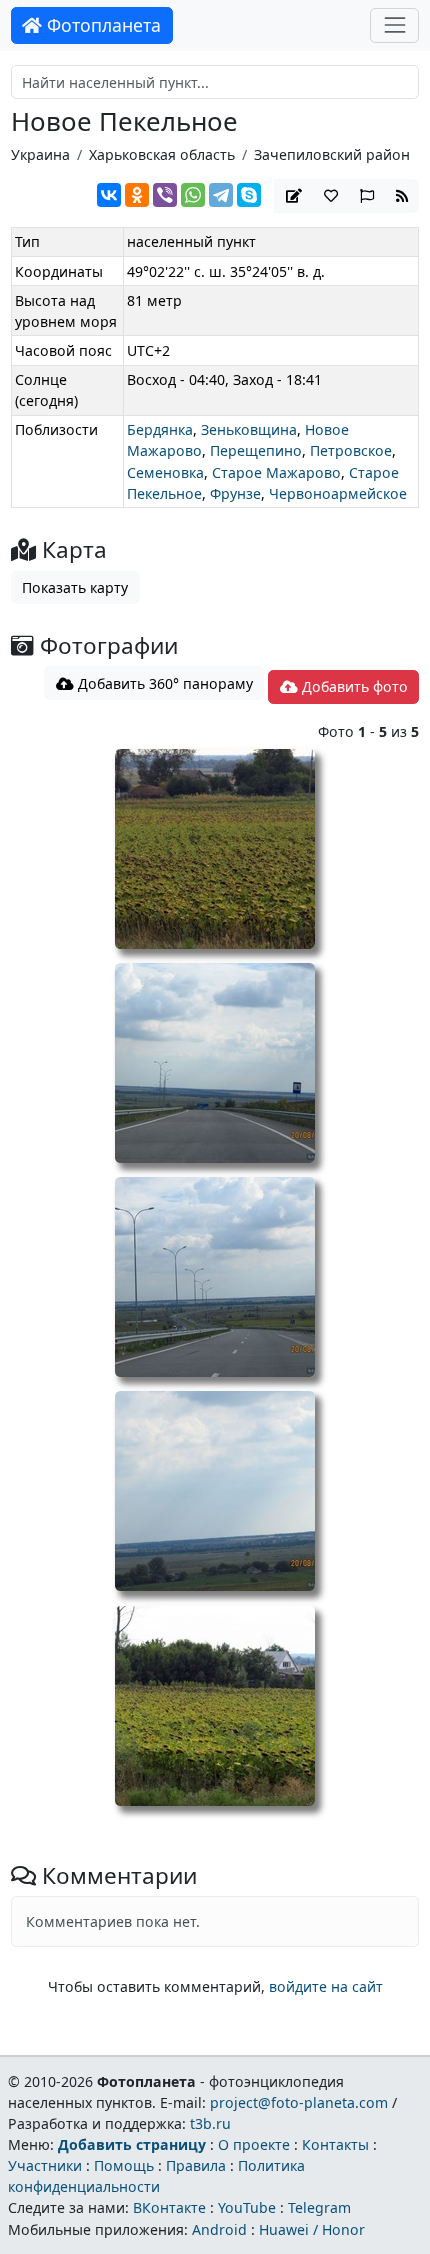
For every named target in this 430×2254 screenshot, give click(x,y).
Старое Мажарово (276, 472)
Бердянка (160, 429)
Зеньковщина (249, 429)
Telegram (319, 2207)
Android (219, 2229)
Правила (196, 2165)
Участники (45, 2165)
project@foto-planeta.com (299, 2102)
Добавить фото (353, 686)
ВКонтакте (169, 2207)
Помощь (124, 2165)
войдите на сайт (326, 1986)
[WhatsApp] (193, 195)
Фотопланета (101, 25)
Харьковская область (162, 154)
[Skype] (249, 195)
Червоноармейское (338, 493)
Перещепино (256, 450)
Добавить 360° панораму (163, 683)
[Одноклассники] (137, 195)
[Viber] (165, 195)
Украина (40, 154)
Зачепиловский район (332, 154)
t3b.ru (210, 2123)
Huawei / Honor (312, 2229)
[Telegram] (221, 195)
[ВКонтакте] (109, 195)
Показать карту (75, 587)
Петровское (351, 450)
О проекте (254, 2144)
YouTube (247, 2207)
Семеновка (165, 472)
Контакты (335, 2144)
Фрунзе (235, 493)
